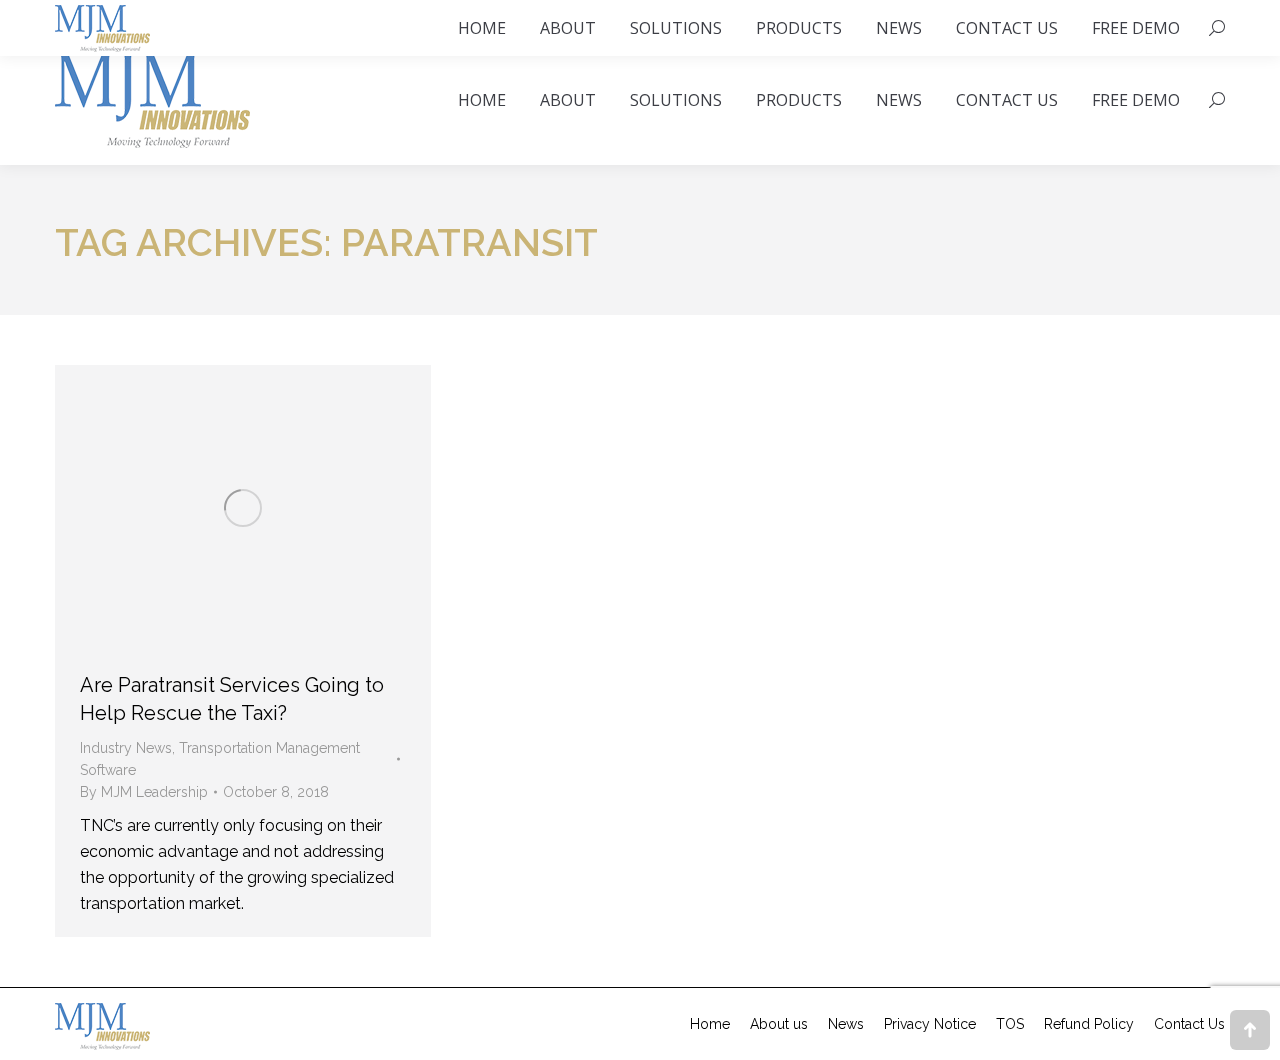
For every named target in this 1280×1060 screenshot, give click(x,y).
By (144, 792)
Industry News (126, 748)
